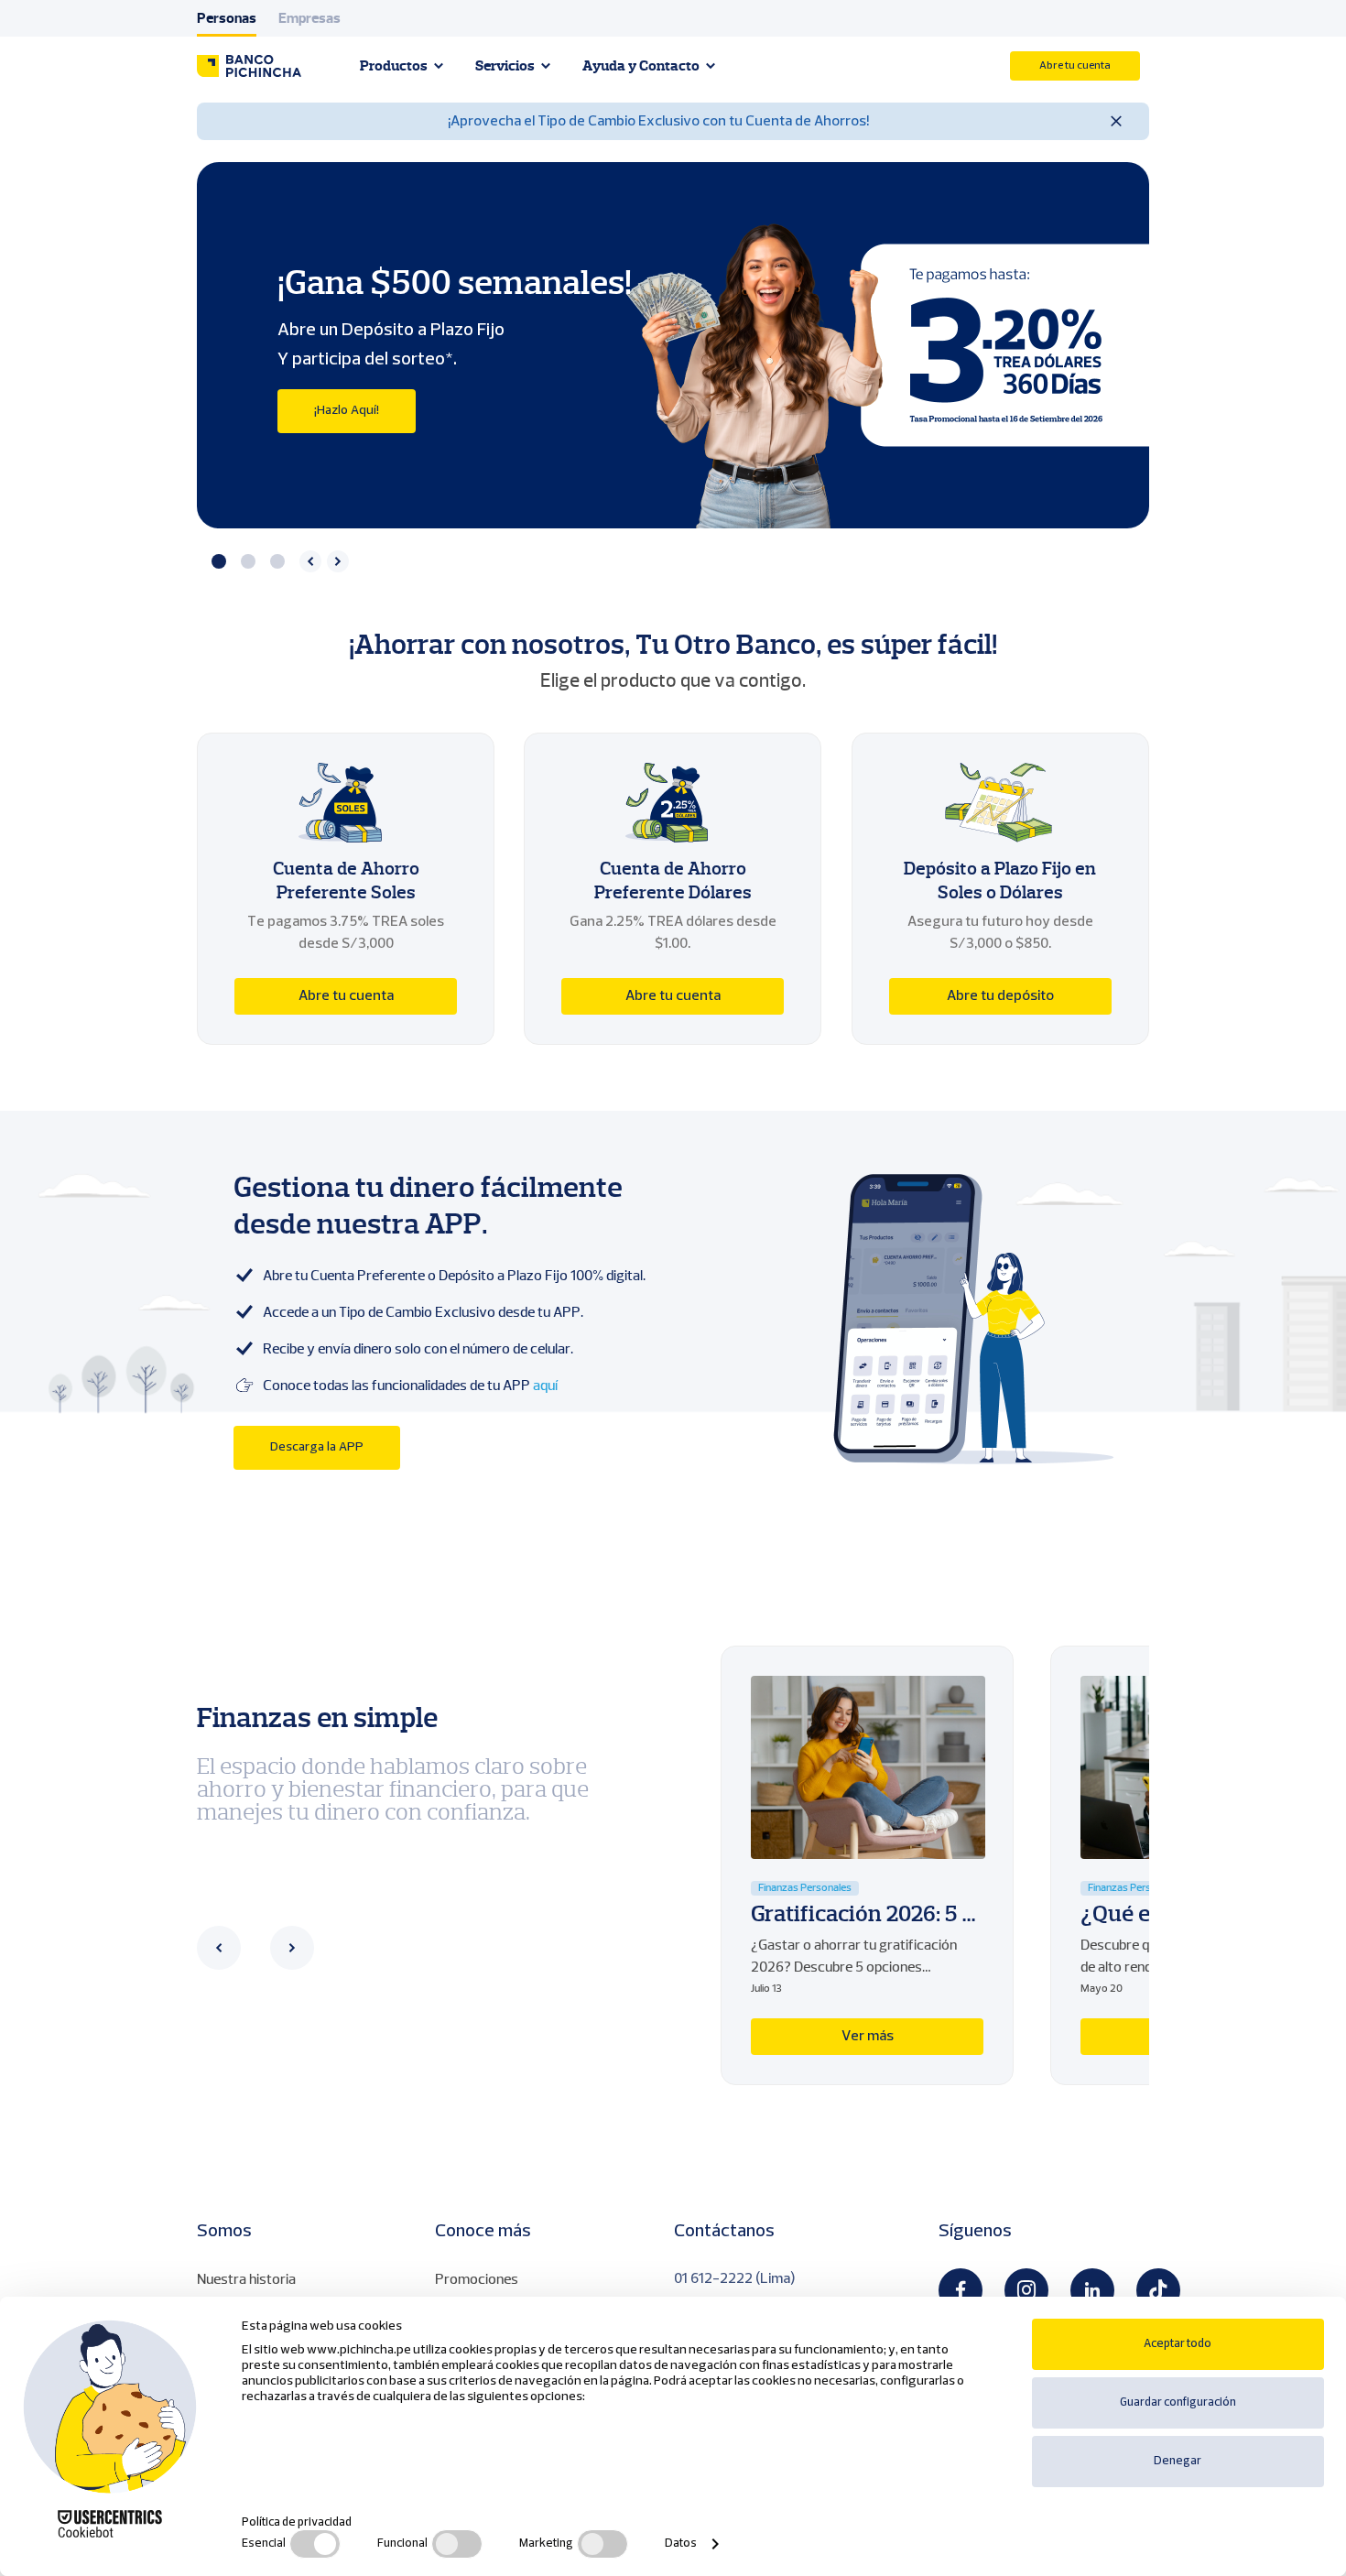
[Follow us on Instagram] (1026, 2290)
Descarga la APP (317, 1447)
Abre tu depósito (1000, 996)
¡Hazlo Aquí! (347, 411)
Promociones (477, 2279)
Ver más (868, 2037)
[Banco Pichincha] (249, 66)
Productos (394, 66)
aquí (545, 1386)
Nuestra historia (246, 2279)
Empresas (309, 18)
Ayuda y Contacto (641, 66)
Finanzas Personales (805, 1888)
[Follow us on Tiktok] (1158, 2290)
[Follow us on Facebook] (961, 2290)
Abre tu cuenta (1075, 66)
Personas (227, 18)
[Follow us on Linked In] (1092, 2290)
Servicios (505, 66)
